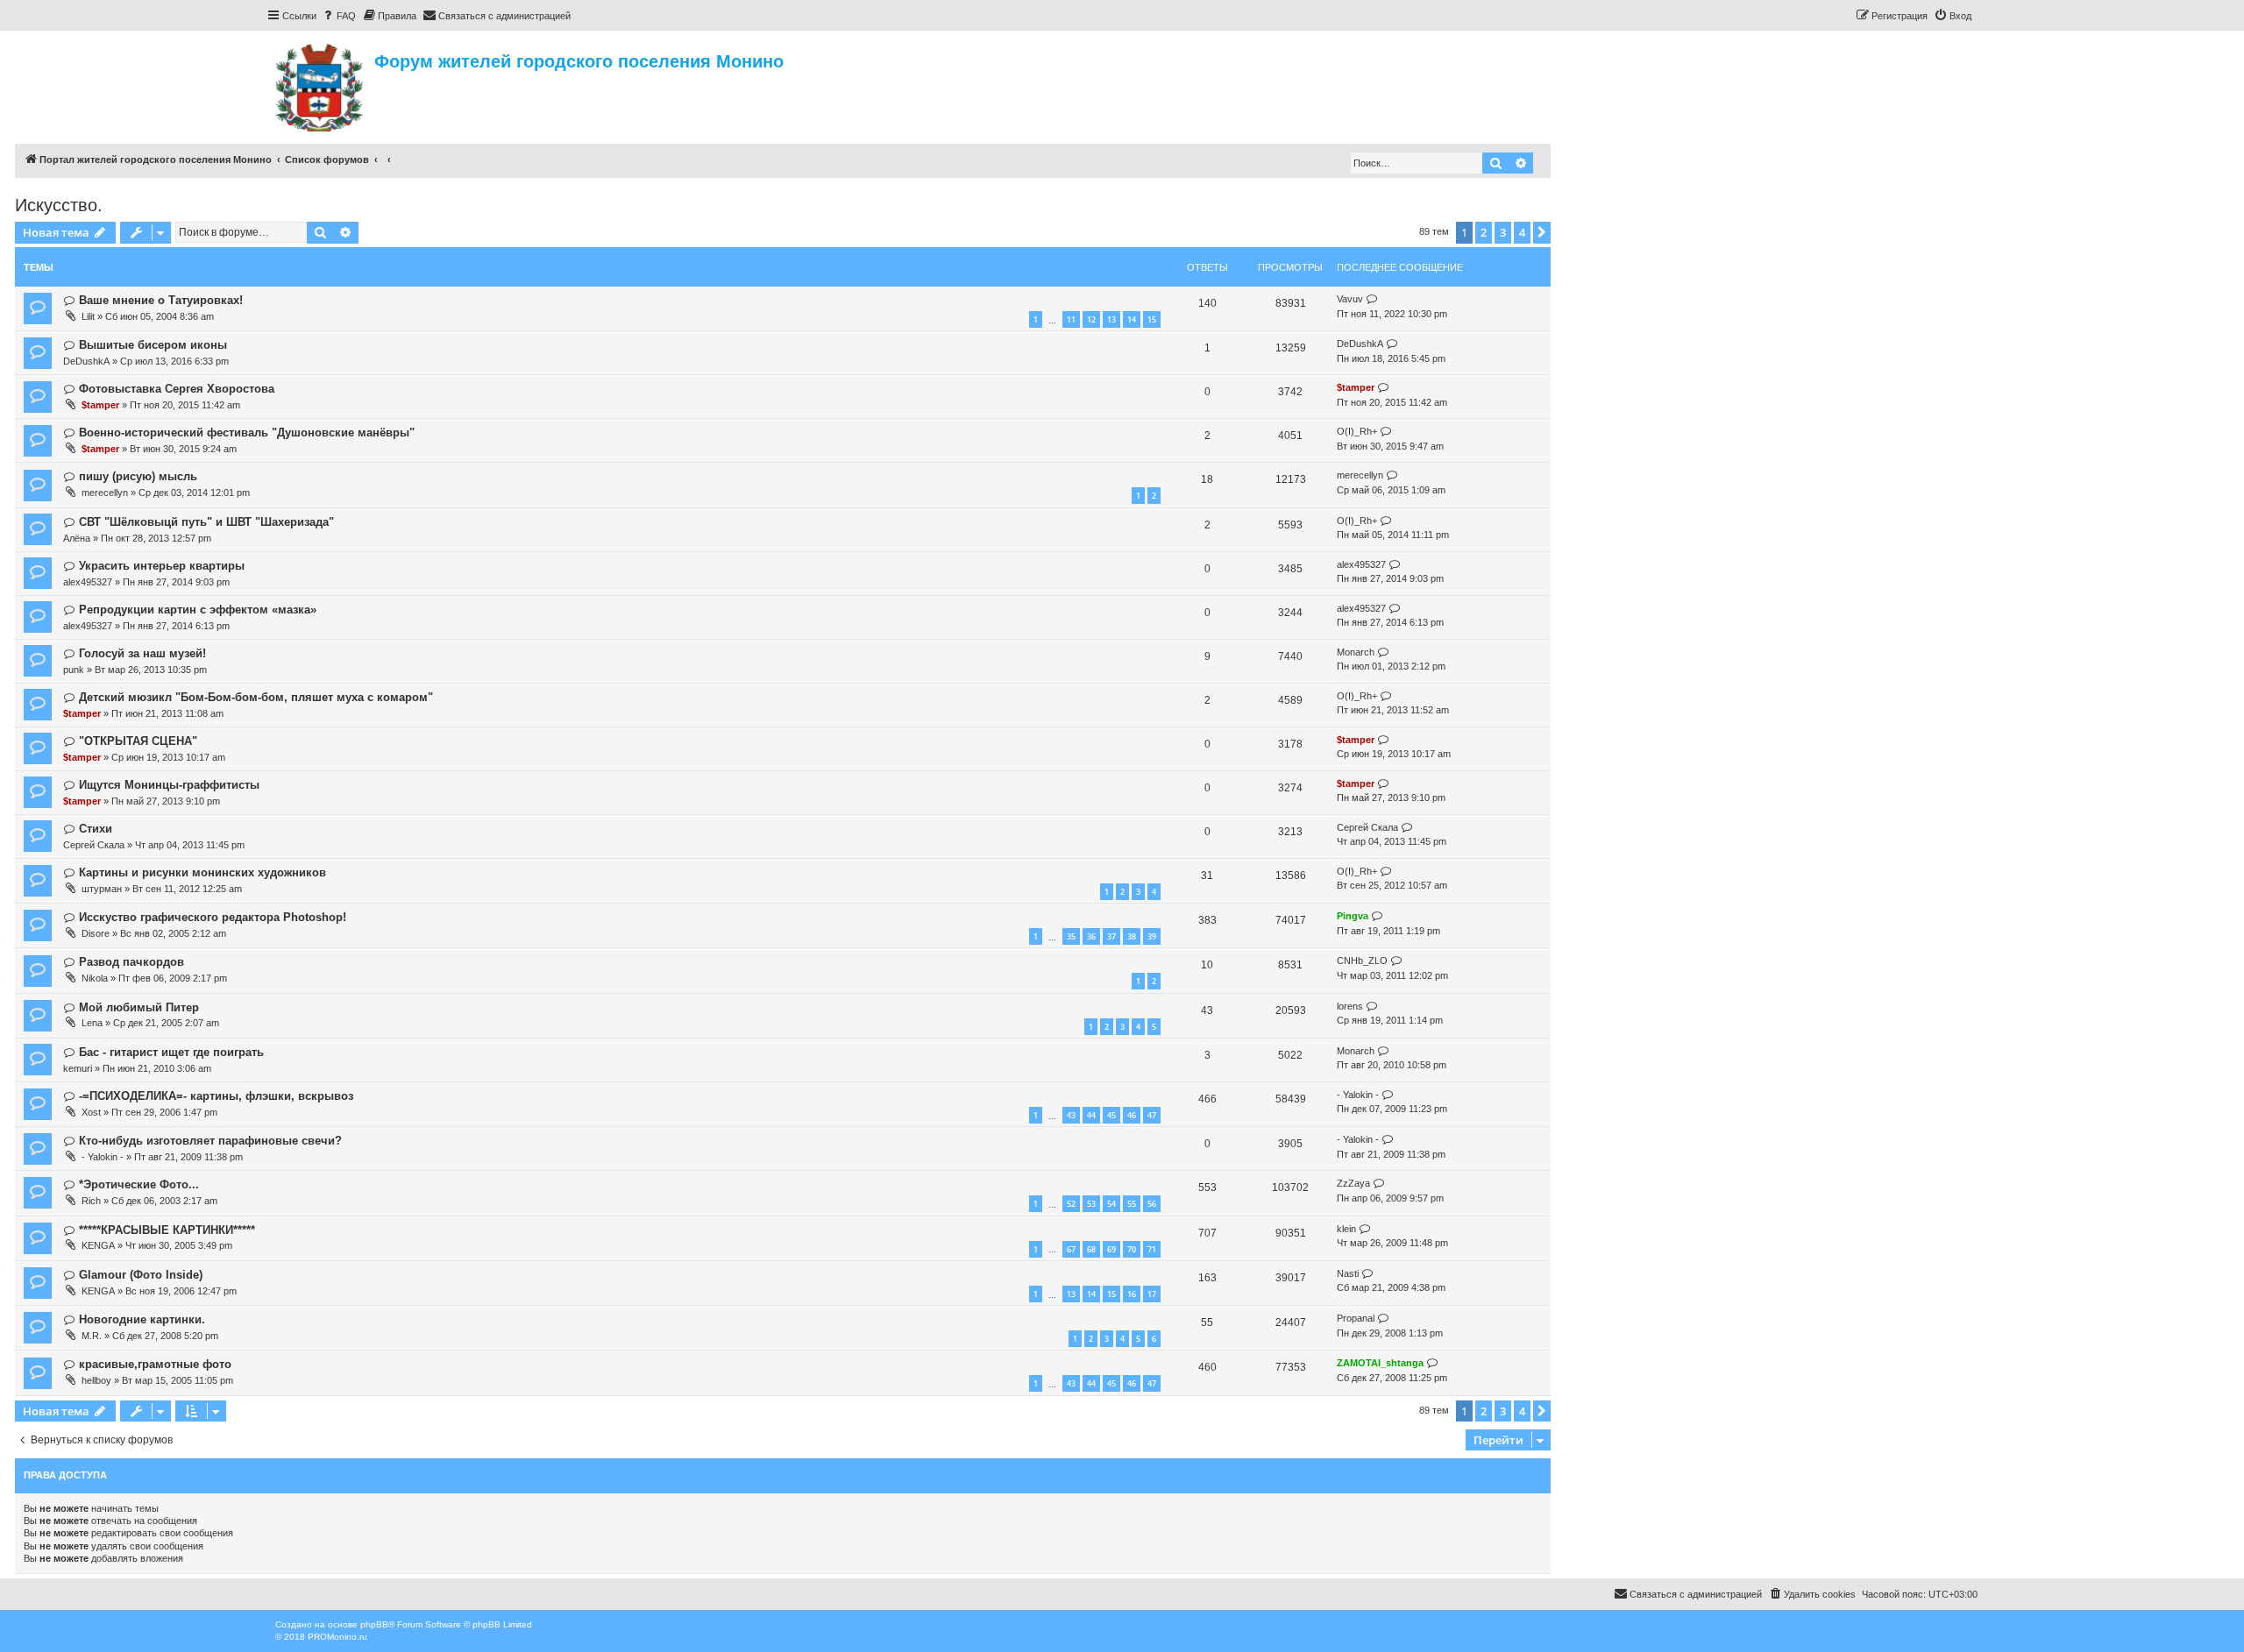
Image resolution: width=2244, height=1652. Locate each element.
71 (1152, 1249)
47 (1152, 1115)
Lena (92, 1023)
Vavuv (1350, 299)
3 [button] (1503, 232)
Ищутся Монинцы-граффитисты (169, 785)
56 (1152, 1204)
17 (1152, 1294)
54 (1111, 1204)
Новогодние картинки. (142, 1319)
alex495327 (88, 582)
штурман (102, 889)
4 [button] (1522, 232)
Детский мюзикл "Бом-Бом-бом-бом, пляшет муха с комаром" (256, 697)
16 (1132, 1294)
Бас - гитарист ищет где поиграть (171, 1052)
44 (1091, 1115)
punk (74, 670)
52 (1071, 1204)
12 (1091, 319)
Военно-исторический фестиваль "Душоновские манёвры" (247, 432)
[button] (1542, 232)
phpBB (374, 1624)
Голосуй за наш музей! (142, 653)
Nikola (95, 978)
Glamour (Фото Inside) (141, 1275)
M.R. (92, 1336)
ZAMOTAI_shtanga (1380, 1363)
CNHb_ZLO (1362, 961)
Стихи (96, 829)
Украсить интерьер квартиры (162, 566)
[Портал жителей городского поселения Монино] (320, 85)
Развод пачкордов (131, 962)
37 (1111, 936)
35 (1071, 936)
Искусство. (59, 205)
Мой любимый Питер (139, 1007)
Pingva (1353, 916)
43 (1071, 1115)
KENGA (98, 1245)
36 (1091, 936)
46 (1132, 1115)
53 (1091, 1204)
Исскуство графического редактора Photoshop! (213, 917)
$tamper (100, 405)
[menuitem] (338, 16)
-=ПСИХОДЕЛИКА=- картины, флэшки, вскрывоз (216, 1096)
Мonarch (1356, 652)
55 (1132, 1204)
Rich (91, 1201)
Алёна (77, 538)
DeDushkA (86, 361)
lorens (1350, 1006)
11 (1071, 319)
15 (1152, 319)
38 (1132, 936)
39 (1152, 936)
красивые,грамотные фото (155, 1364)
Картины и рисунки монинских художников (202, 872)
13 (1111, 319)
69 (1111, 1249)
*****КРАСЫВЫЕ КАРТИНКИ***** (167, 1230)
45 (1111, 1115)
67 (1071, 1249)
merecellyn (105, 493)
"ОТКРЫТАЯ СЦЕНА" (138, 741)
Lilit (88, 316)
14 (1132, 319)
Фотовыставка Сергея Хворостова (177, 389)
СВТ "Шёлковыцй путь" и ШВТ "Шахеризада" (206, 522)
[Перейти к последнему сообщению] (1372, 299)
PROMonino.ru (337, 1637)
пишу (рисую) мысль (138, 476)
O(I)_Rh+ (1357, 431)
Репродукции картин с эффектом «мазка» (198, 610)
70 (1132, 1249)
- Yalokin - (1358, 1095)
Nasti (1348, 1273)
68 (1091, 1249)
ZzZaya (1353, 1183)
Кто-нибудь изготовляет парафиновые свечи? (210, 1141)
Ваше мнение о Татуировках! (161, 300)
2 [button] (1484, 232)
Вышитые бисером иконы (153, 345)
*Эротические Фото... (139, 1184)
